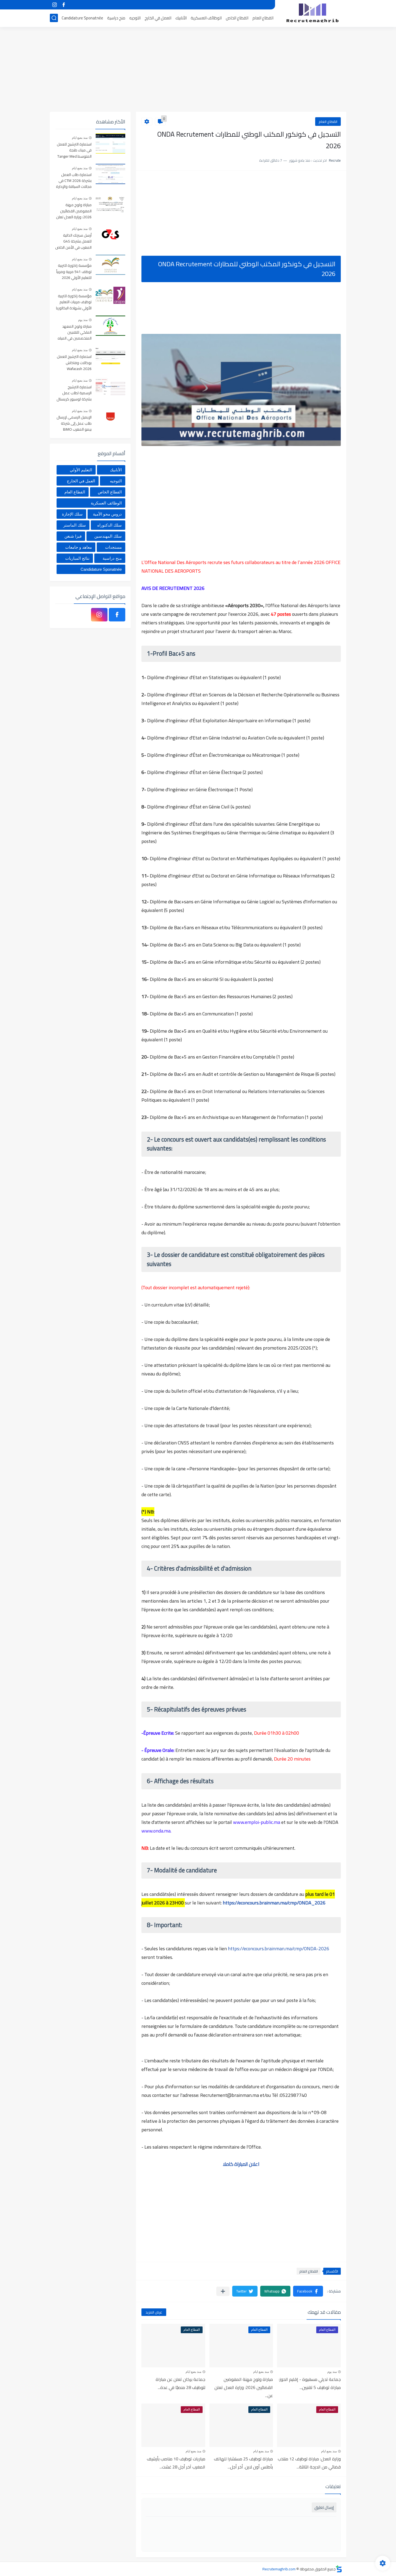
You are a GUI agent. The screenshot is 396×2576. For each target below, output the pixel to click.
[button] (308, 2291)
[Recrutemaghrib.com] (312, 13)
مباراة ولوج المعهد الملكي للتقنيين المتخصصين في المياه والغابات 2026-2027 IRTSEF (75, 333)
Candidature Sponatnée (82, 18)
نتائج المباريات (77, 558)
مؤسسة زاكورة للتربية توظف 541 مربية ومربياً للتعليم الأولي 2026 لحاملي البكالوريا (74, 272)
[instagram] (54, 5)
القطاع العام (263, 18)
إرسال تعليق (324, 2507)
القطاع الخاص (237, 18)
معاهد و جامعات (79, 547)
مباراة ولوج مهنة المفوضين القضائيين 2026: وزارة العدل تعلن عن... (244, 2387)
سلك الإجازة (72, 514)
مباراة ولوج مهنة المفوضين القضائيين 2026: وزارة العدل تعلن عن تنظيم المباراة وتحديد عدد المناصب (74, 211)
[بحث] (54, 18)
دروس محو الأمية (107, 514)
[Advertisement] (198, 70)
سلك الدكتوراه (110, 525)
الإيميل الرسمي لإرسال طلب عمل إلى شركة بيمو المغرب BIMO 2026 (74, 423)
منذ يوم (332, 2372)
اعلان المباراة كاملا (241, 2164)
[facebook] (64, 5)
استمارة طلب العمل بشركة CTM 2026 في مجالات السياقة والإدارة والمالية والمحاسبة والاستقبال (74, 181)
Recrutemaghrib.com (279, 2569)
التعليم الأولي (81, 470)
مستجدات (113, 547)
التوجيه (135, 18)
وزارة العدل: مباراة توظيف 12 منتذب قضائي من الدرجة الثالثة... (309, 2463)
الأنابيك (181, 18)
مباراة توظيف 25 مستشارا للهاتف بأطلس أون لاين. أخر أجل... (243, 2463)
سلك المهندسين (108, 536)
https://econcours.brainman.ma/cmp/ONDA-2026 (279, 1949)
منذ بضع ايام (261, 2372)
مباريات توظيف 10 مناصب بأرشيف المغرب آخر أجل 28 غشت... (176, 2463)
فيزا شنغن (73, 536)
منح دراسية (116, 18)
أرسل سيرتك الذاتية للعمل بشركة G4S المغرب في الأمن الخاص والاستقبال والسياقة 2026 (73, 242)
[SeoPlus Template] (339, 2569)
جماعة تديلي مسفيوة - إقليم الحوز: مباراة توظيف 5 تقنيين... (310, 2383)
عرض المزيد (154, 2312)
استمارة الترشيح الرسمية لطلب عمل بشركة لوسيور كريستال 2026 (74, 393)
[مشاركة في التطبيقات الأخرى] (223, 2291)
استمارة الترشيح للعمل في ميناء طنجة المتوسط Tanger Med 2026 (74, 151)
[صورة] (110, 144)
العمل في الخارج (158, 18)
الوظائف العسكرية (206, 18)
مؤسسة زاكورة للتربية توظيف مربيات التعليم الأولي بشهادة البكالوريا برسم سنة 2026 (74, 302)
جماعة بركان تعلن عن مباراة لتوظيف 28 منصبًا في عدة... (180, 2383)
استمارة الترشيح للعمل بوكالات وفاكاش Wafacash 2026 (74, 363)
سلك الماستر (75, 525)
